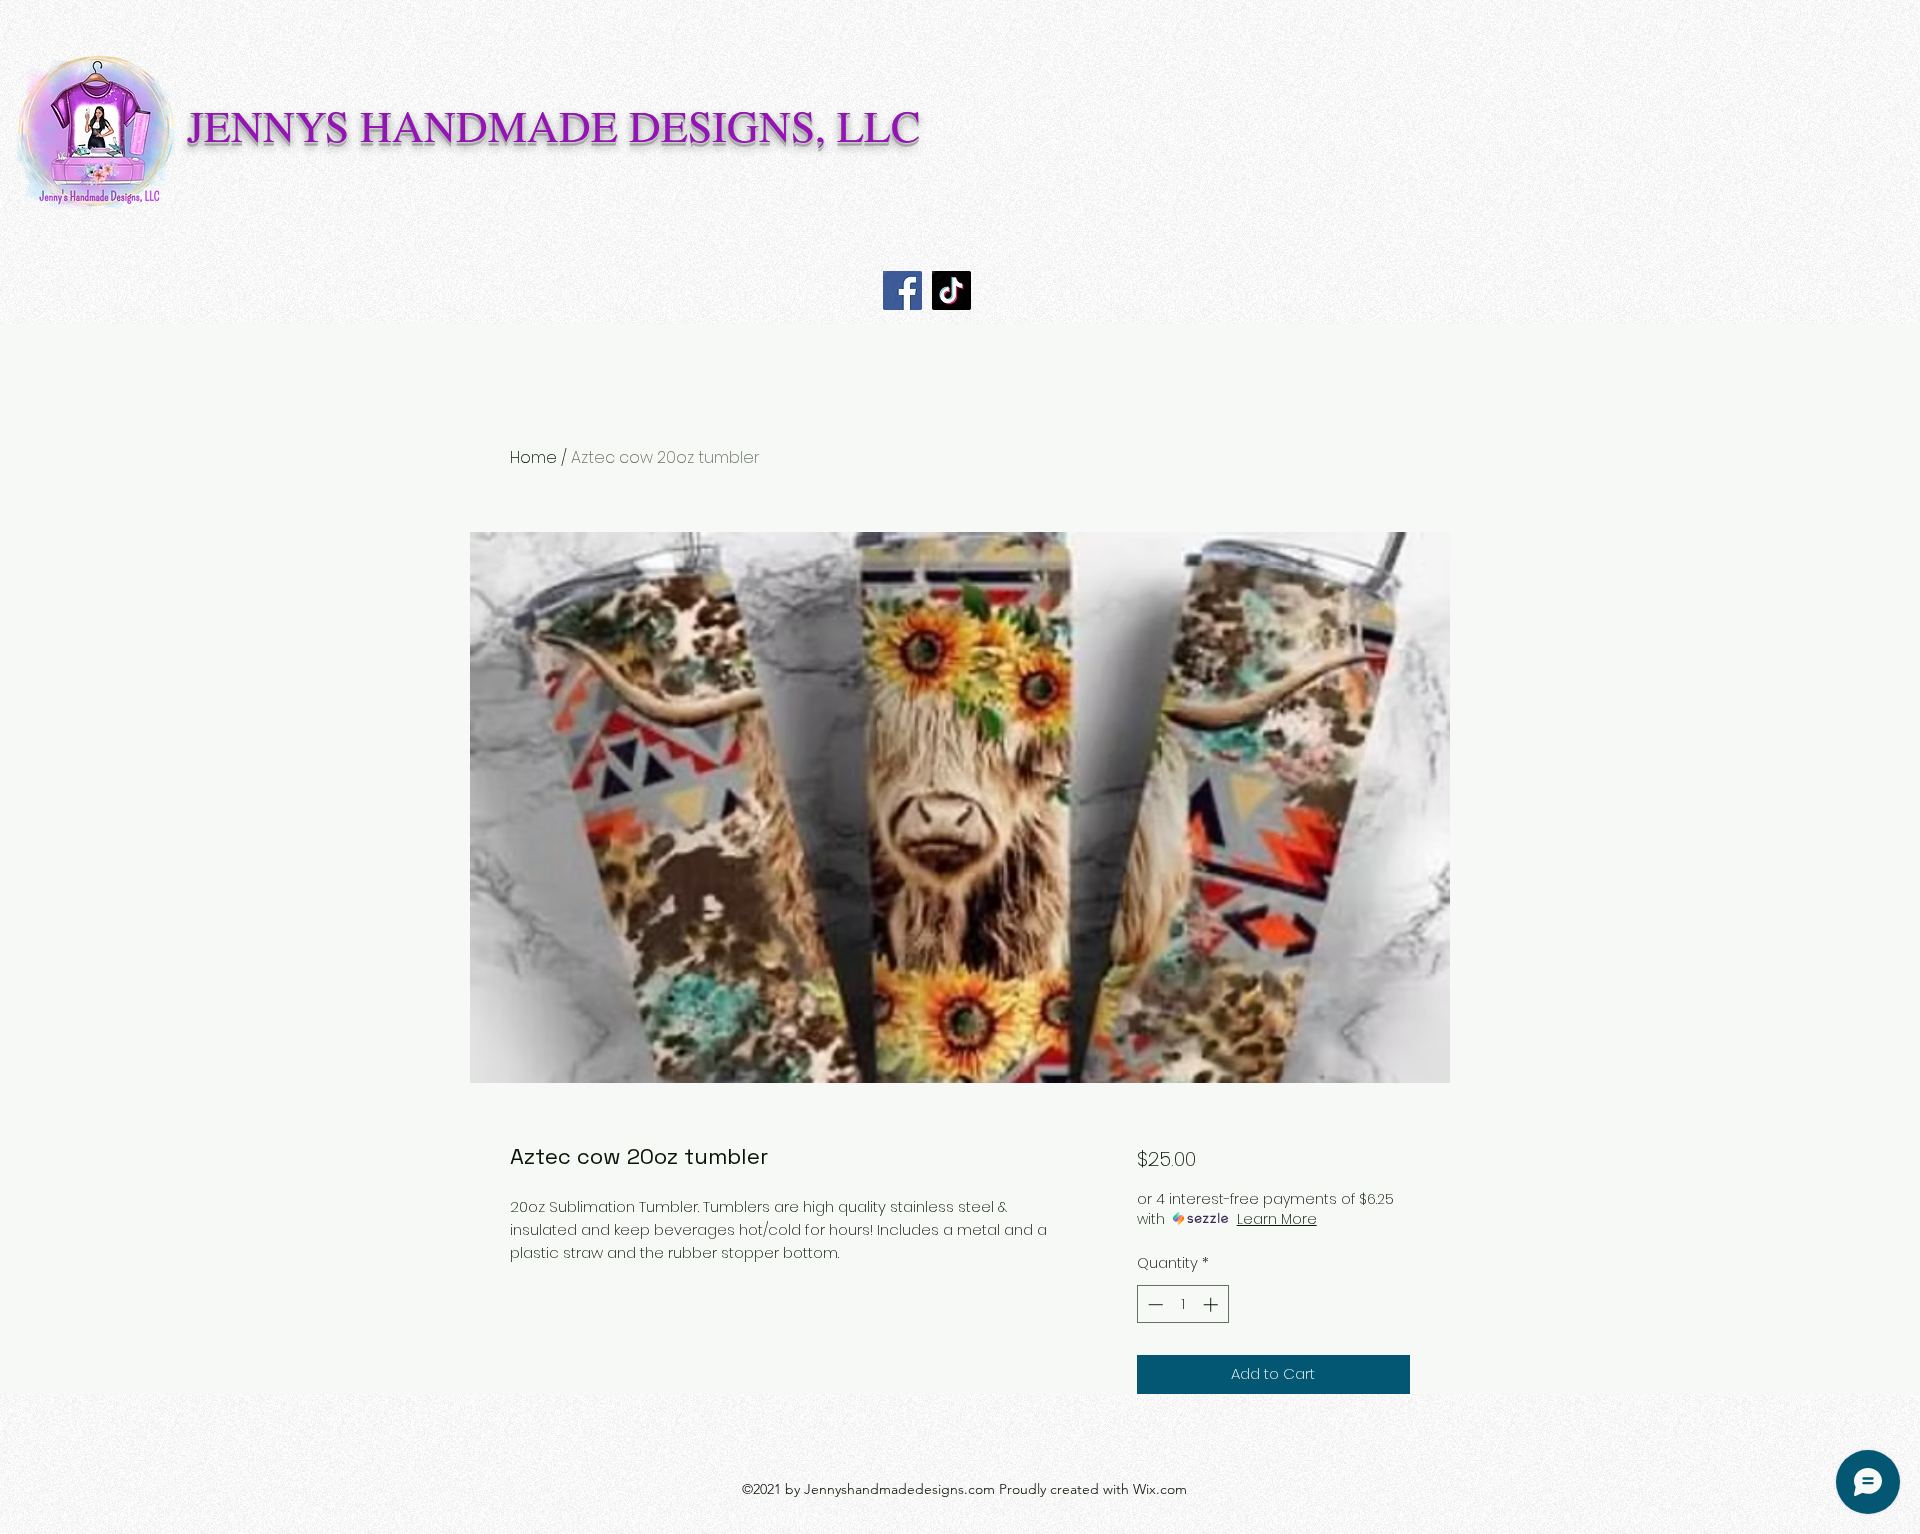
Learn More (1277, 1219)
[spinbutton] (1182, 1304)
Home (533, 457)
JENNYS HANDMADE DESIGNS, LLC (553, 125)
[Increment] (1212, 1304)
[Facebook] (902, 290)
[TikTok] (951, 290)
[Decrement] (1153, 1304)
